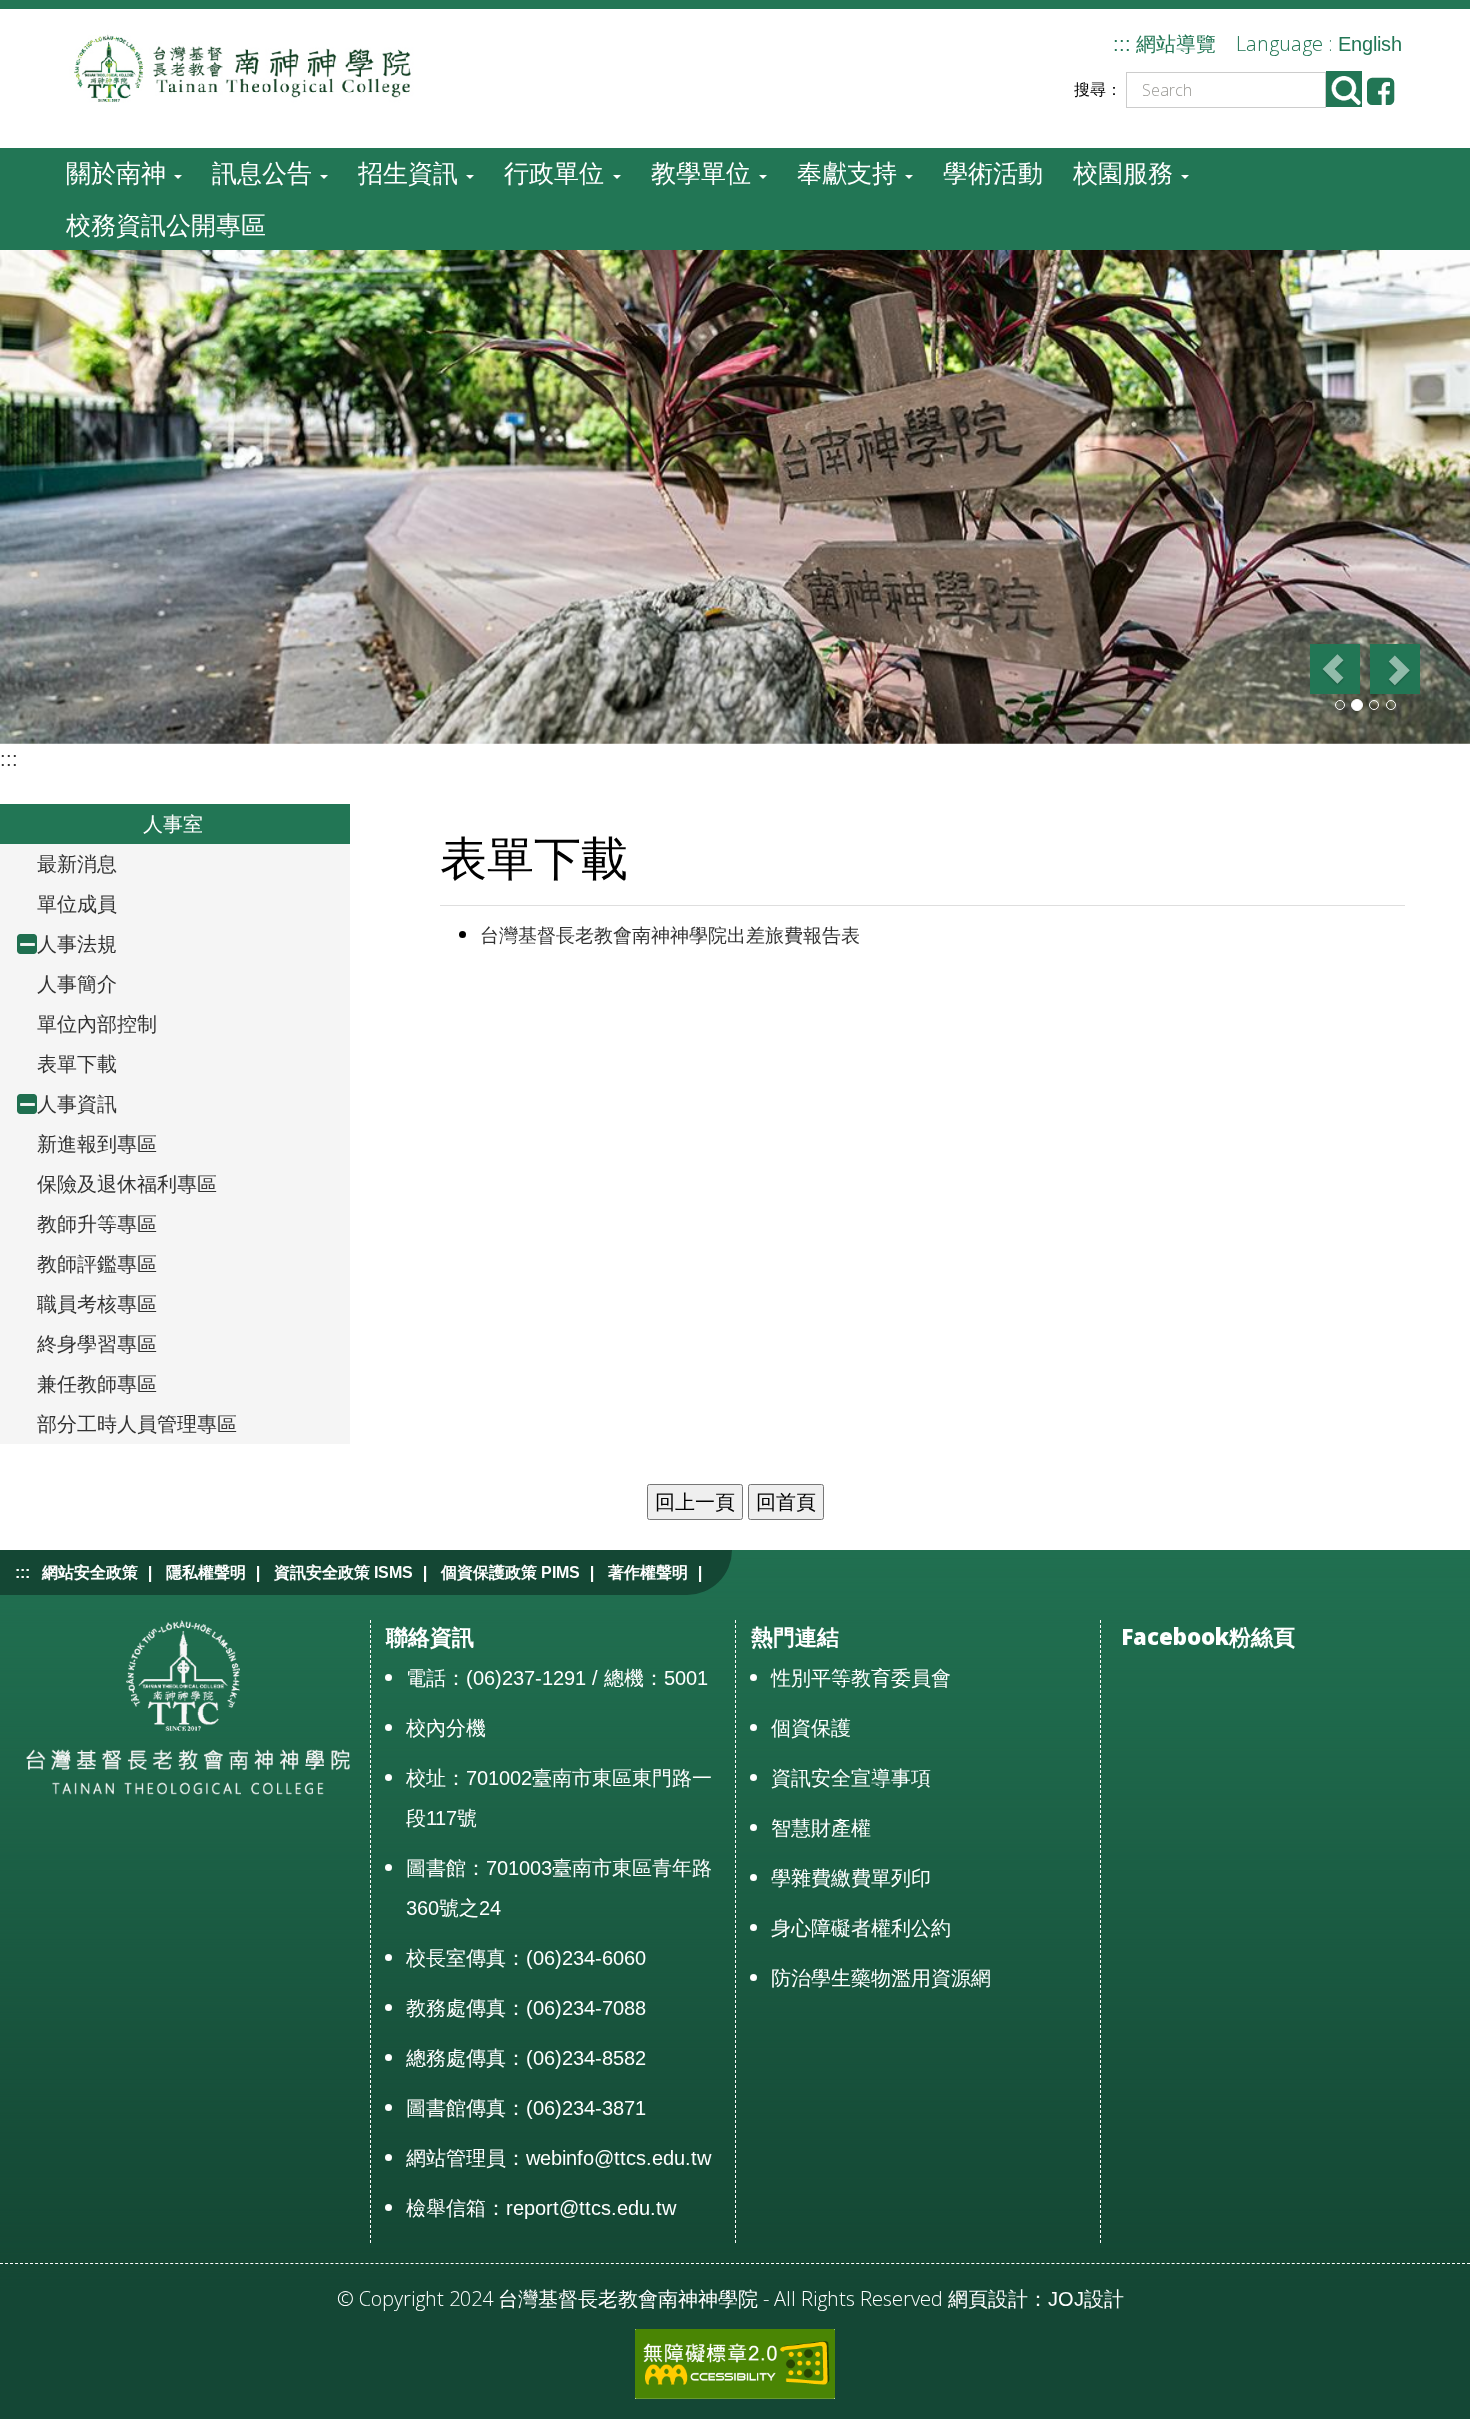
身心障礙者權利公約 (861, 1928)
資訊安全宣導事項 (851, 1778)
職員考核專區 (97, 1304)
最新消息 (77, 864)
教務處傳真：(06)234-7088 (526, 2008)
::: (1122, 44)
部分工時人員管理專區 (137, 1424)
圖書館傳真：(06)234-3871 (526, 2108)
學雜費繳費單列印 (851, 1878)
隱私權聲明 (206, 1572)
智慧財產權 (821, 1828)
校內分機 (446, 1728)
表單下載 (77, 1064)
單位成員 (77, 904)
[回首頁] (284, 67)
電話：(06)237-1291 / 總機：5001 (557, 1678)
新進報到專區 (97, 1144)
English (1370, 44)
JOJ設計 (1086, 2299)
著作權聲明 (648, 1572)
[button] (1333, 669)
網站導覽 (1176, 44)
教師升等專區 (97, 1224)
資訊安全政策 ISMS (343, 1572)
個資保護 (811, 1728)
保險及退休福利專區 (127, 1184)
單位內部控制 (97, 1024)
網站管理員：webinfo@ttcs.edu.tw (558, 2158)
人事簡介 (77, 984)
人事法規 (77, 944)
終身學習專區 (97, 1344)
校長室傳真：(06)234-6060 (526, 1958)
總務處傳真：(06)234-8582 (526, 2058)
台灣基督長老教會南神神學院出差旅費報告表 (670, 935)
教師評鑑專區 (97, 1264)
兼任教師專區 (97, 1384)
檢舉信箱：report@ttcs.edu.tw (541, 2208)
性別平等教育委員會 (861, 1678)
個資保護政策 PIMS (510, 1572)
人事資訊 (77, 1104)
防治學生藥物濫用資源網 (881, 1978)
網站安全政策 (90, 1572)
